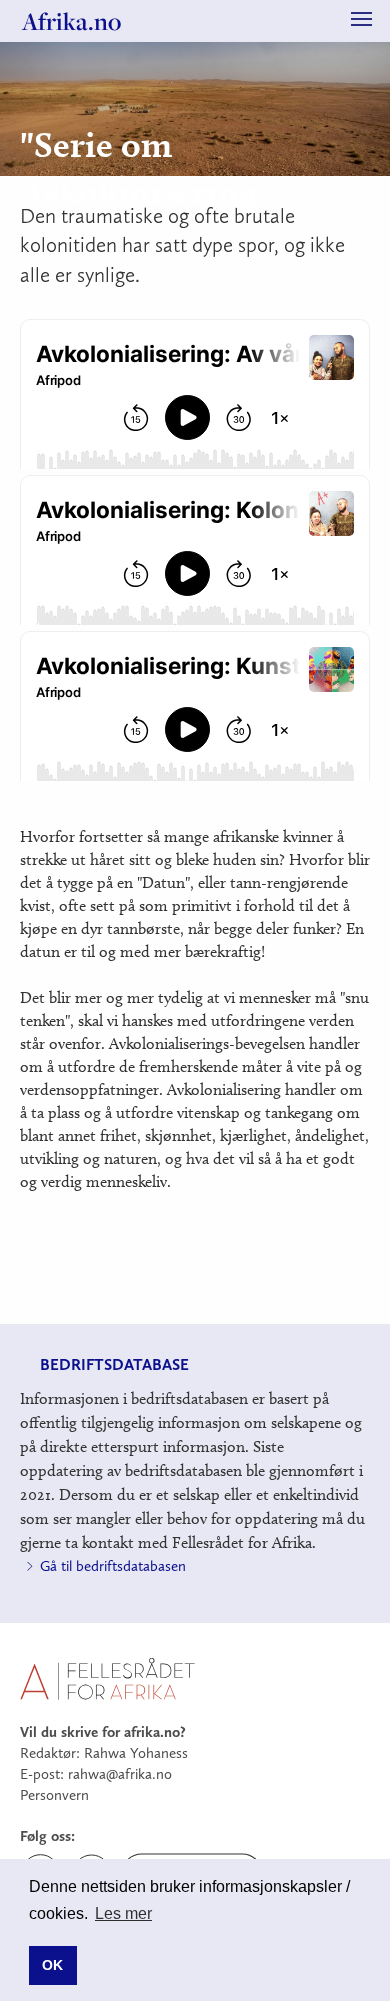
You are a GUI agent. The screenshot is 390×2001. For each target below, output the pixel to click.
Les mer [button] (123, 1913)
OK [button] (52, 1965)
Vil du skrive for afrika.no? (103, 1732)
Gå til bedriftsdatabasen (113, 1566)
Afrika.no (71, 21)
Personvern (54, 1795)
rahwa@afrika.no (120, 1774)
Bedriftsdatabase (114, 1364)
